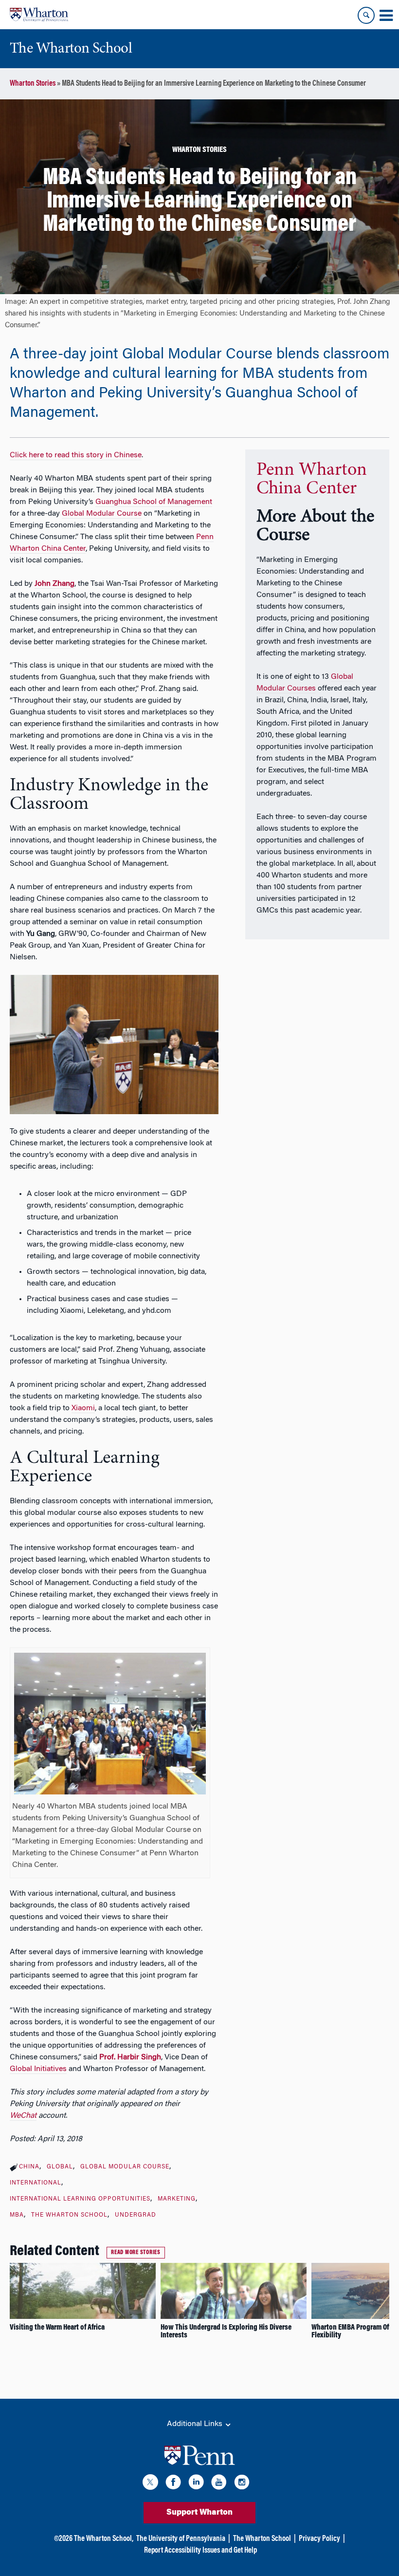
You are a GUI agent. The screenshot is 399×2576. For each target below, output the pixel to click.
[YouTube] (219, 2484)
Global (60, 2167)
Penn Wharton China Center (312, 480)
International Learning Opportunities (80, 2199)
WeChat (23, 2116)
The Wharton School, (104, 2539)
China (29, 2167)
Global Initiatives (38, 2069)
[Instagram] (242, 2484)
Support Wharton (199, 2513)
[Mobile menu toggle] (386, 16)
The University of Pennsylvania (181, 2539)
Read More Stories (136, 2253)
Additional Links (196, 2424)
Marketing (177, 2199)
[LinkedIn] (196, 2484)
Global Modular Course (102, 514)
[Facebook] (173, 2484)
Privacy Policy (319, 2539)
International (36, 2183)
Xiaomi (83, 1408)
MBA (17, 2215)
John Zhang (54, 584)
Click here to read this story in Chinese (76, 455)
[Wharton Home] (39, 15)
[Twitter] (150, 2484)
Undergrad (136, 2215)
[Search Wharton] (366, 15)
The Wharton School (69, 2215)
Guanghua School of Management (154, 502)
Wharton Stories (33, 84)
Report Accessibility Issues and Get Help (200, 2551)
